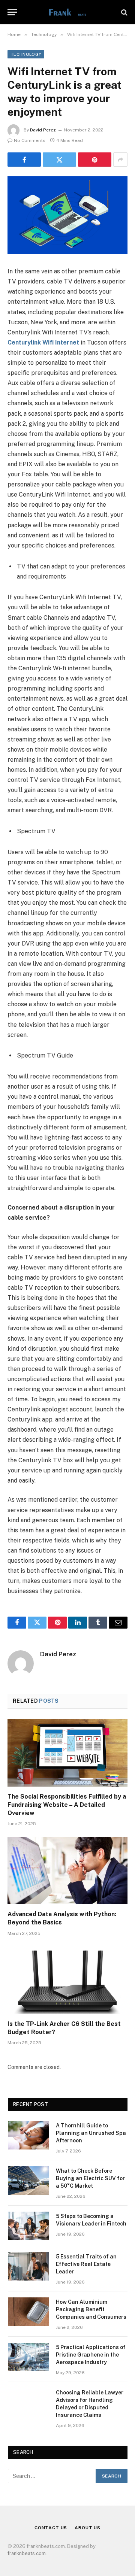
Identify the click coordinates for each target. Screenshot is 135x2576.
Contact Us (51, 2528)
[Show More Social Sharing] (120, 160)
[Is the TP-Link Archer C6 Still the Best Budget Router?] (67, 1980)
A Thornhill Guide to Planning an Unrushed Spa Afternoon (91, 2133)
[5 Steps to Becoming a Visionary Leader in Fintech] (28, 2226)
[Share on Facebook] (24, 160)
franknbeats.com (27, 2553)
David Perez (43, 130)
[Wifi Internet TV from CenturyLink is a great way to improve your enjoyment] (67, 215)
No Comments (30, 140)
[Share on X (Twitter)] (59, 160)
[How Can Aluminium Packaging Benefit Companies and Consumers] (28, 2312)
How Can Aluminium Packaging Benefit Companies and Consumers (91, 2309)
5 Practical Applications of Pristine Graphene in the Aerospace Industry (91, 2355)
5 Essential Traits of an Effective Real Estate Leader (86, 2264)
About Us (88, 2528)
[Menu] (12, 12)
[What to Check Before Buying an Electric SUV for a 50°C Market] (28, 2181)
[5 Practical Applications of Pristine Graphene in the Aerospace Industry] (28, 2357)
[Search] (124, 12)
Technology (26, 54)
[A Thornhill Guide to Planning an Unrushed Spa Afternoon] (28, 2135)
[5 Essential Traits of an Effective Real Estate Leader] (28, 2266)
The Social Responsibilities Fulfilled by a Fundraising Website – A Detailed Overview (67, 1805)
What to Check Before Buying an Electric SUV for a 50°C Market (90, 2178)
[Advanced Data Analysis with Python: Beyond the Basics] (67, 1870)
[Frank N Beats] (67, 12)
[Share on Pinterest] (95, 160)
